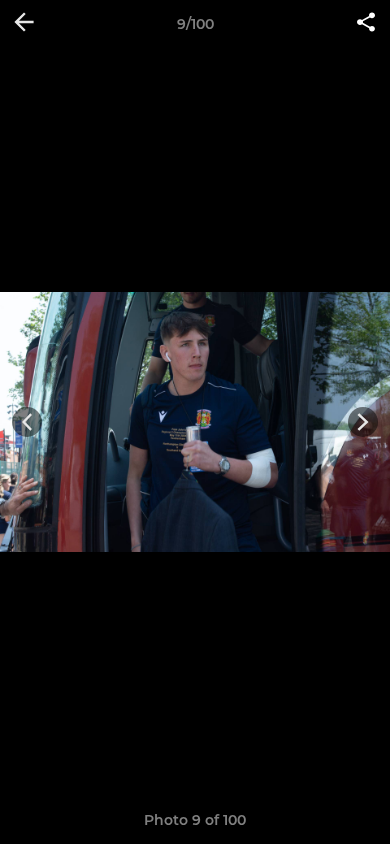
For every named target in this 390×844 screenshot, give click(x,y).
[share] (366, 24)
